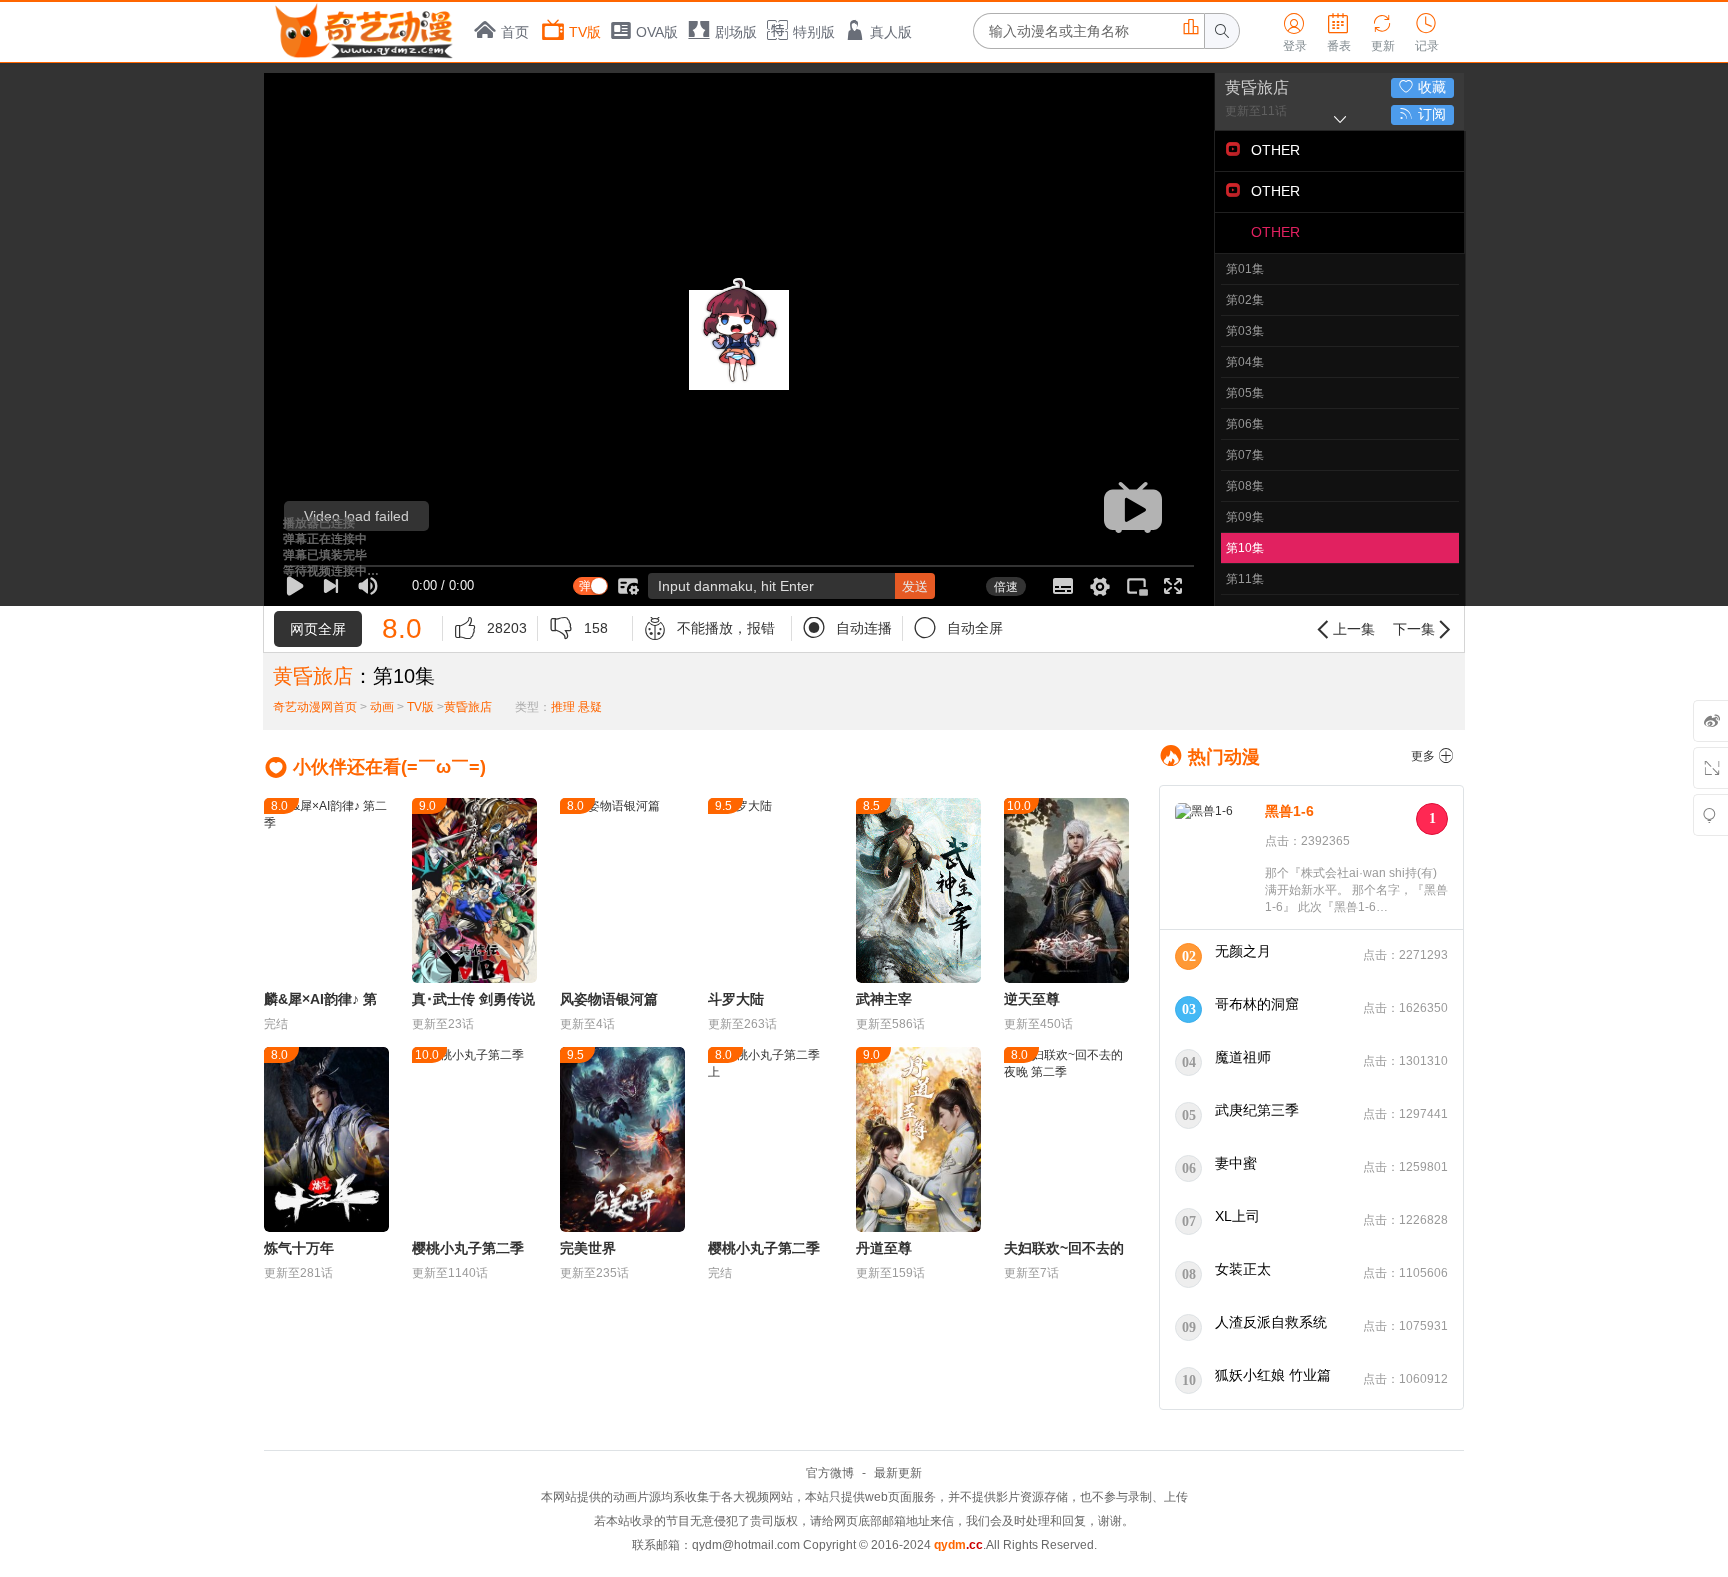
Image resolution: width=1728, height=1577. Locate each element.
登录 (1295, 33)
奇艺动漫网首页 (315, 707)
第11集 (1245, 579)
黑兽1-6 (1289, 811)
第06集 (1245, 424)
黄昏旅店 (1257, 87)
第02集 (1245, 300)
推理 (563, 707)
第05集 (1245, 393)
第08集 (1245, 486)
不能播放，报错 (709, 628)
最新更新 (898, 1473)
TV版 (585, 32)
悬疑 (590, 707)
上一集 (1344, 630)
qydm (958, 1545)
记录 (1427, 33)
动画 (382, 707)
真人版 (891, 32)
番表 (1339, 33)
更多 (1432, 756)
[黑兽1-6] (1215, 859)
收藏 (1422, 87)
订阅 (1422, 114)
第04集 (1245, 362)
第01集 (1245, 269)
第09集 (1245, 517)
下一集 (1424, 630)
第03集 (1245, 331)
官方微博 (830, 1473)
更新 (1383, 33)
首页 (515, 32)
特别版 (814, 32)
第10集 (1245, 548)
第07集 (1245, 455)
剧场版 (736, 32)
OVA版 (657, 32)
